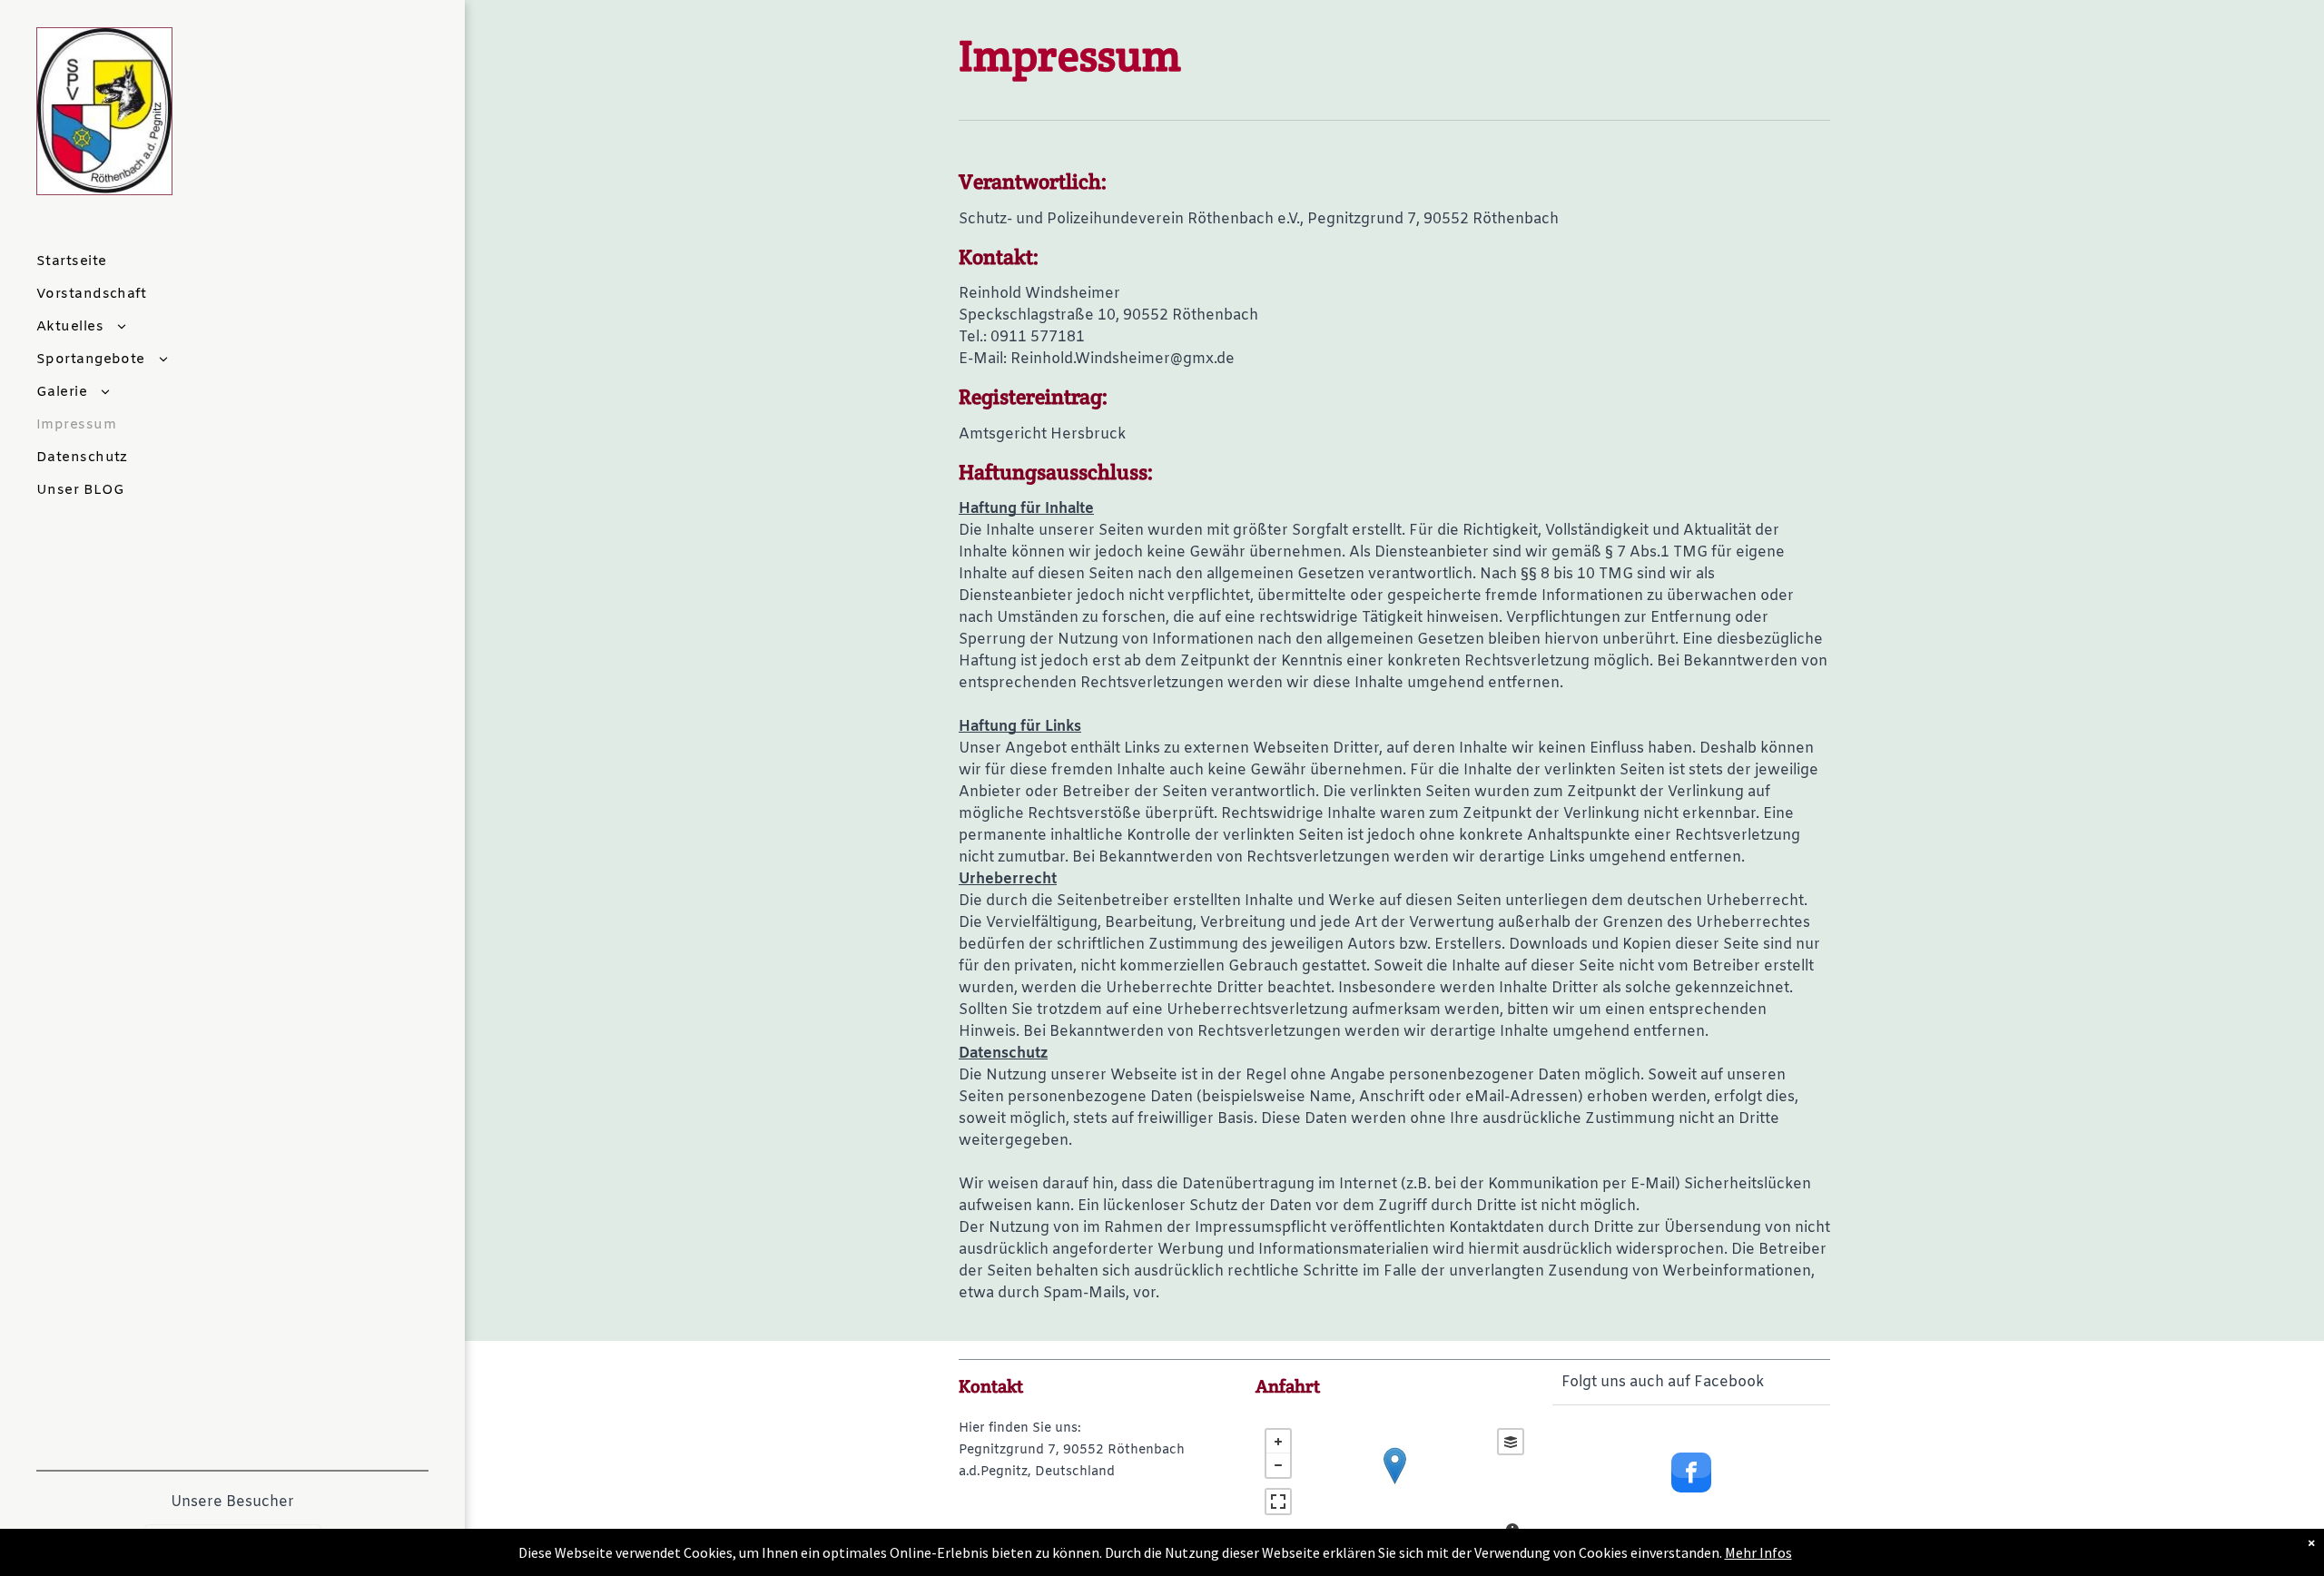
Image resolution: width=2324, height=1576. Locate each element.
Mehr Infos (1758, 1552)
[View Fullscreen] (1278, 1502)
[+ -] (1394, 1485)
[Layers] (1511, 1442)
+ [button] (1278, 1442)
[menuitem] (226, 261)
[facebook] (1691, 1475)
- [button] (1278, 1465)
